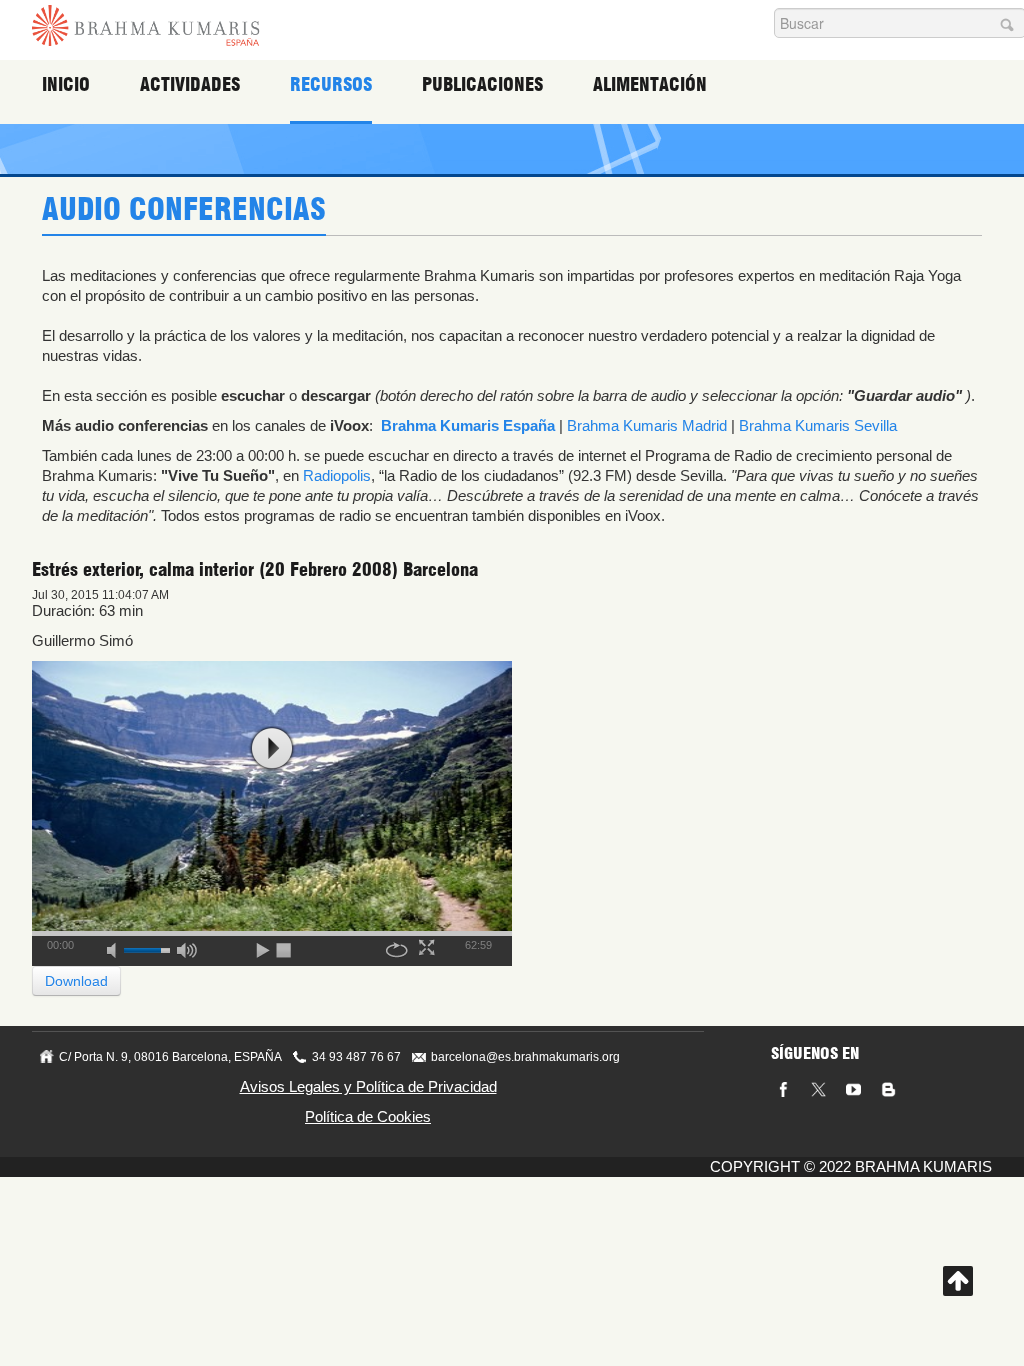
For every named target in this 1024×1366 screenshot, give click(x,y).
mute (118, 947)
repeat (397, 947)
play (272, 748)
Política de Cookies (368, 1116)
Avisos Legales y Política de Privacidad (368, 1086)
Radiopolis (337, 475)
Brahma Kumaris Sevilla (818, 425)
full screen (429, 947)
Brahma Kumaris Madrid (647, 425)
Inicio (66, 84)
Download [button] (76, 981)
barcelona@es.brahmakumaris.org (525, 1057)
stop (285, 947)
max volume (187, 947)
